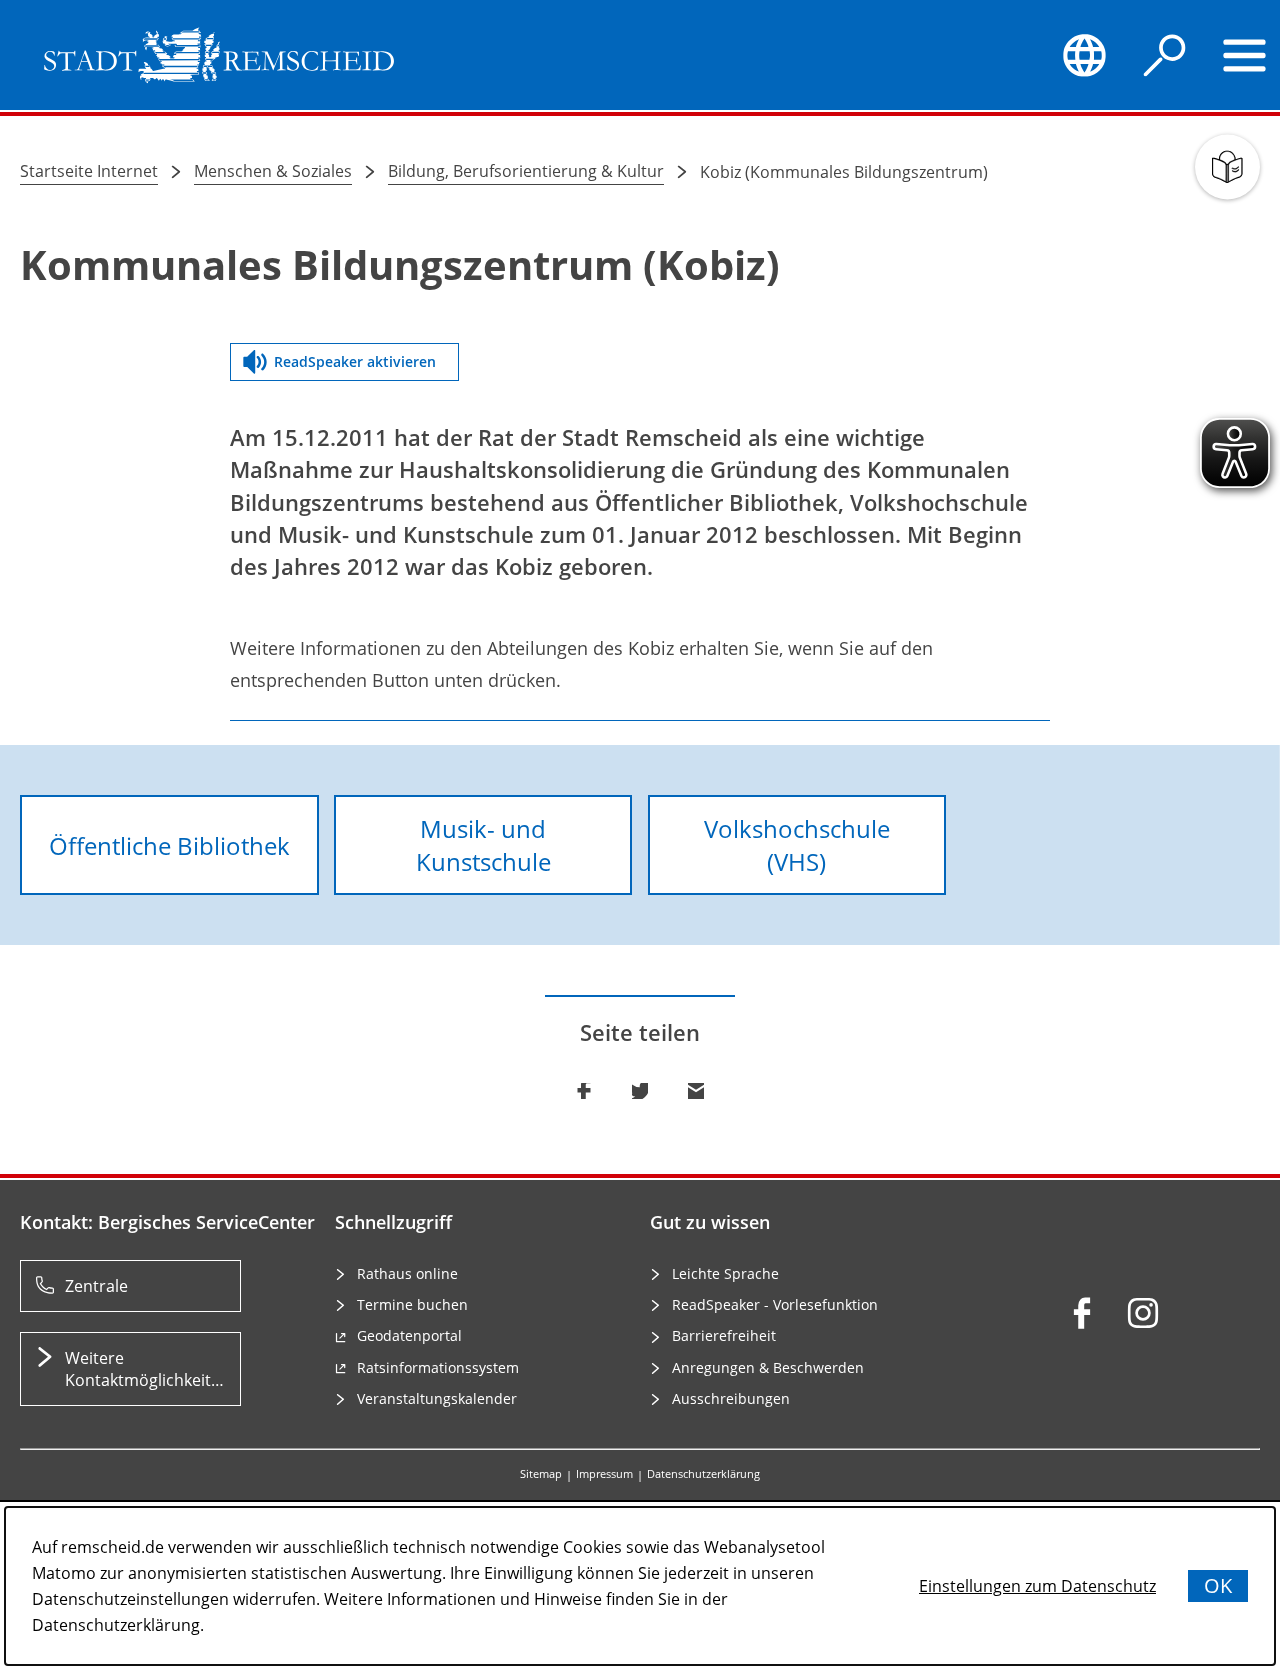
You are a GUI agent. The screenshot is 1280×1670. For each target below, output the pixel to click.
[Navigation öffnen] (1245, 55)
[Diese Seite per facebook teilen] (584, 1091)
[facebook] (1082, 1313)
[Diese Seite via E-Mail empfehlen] (696, 1091)
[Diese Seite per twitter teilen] (640, 1091)
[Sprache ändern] (1084, 55)
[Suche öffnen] (1165, 55)
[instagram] (1143, 1313)
